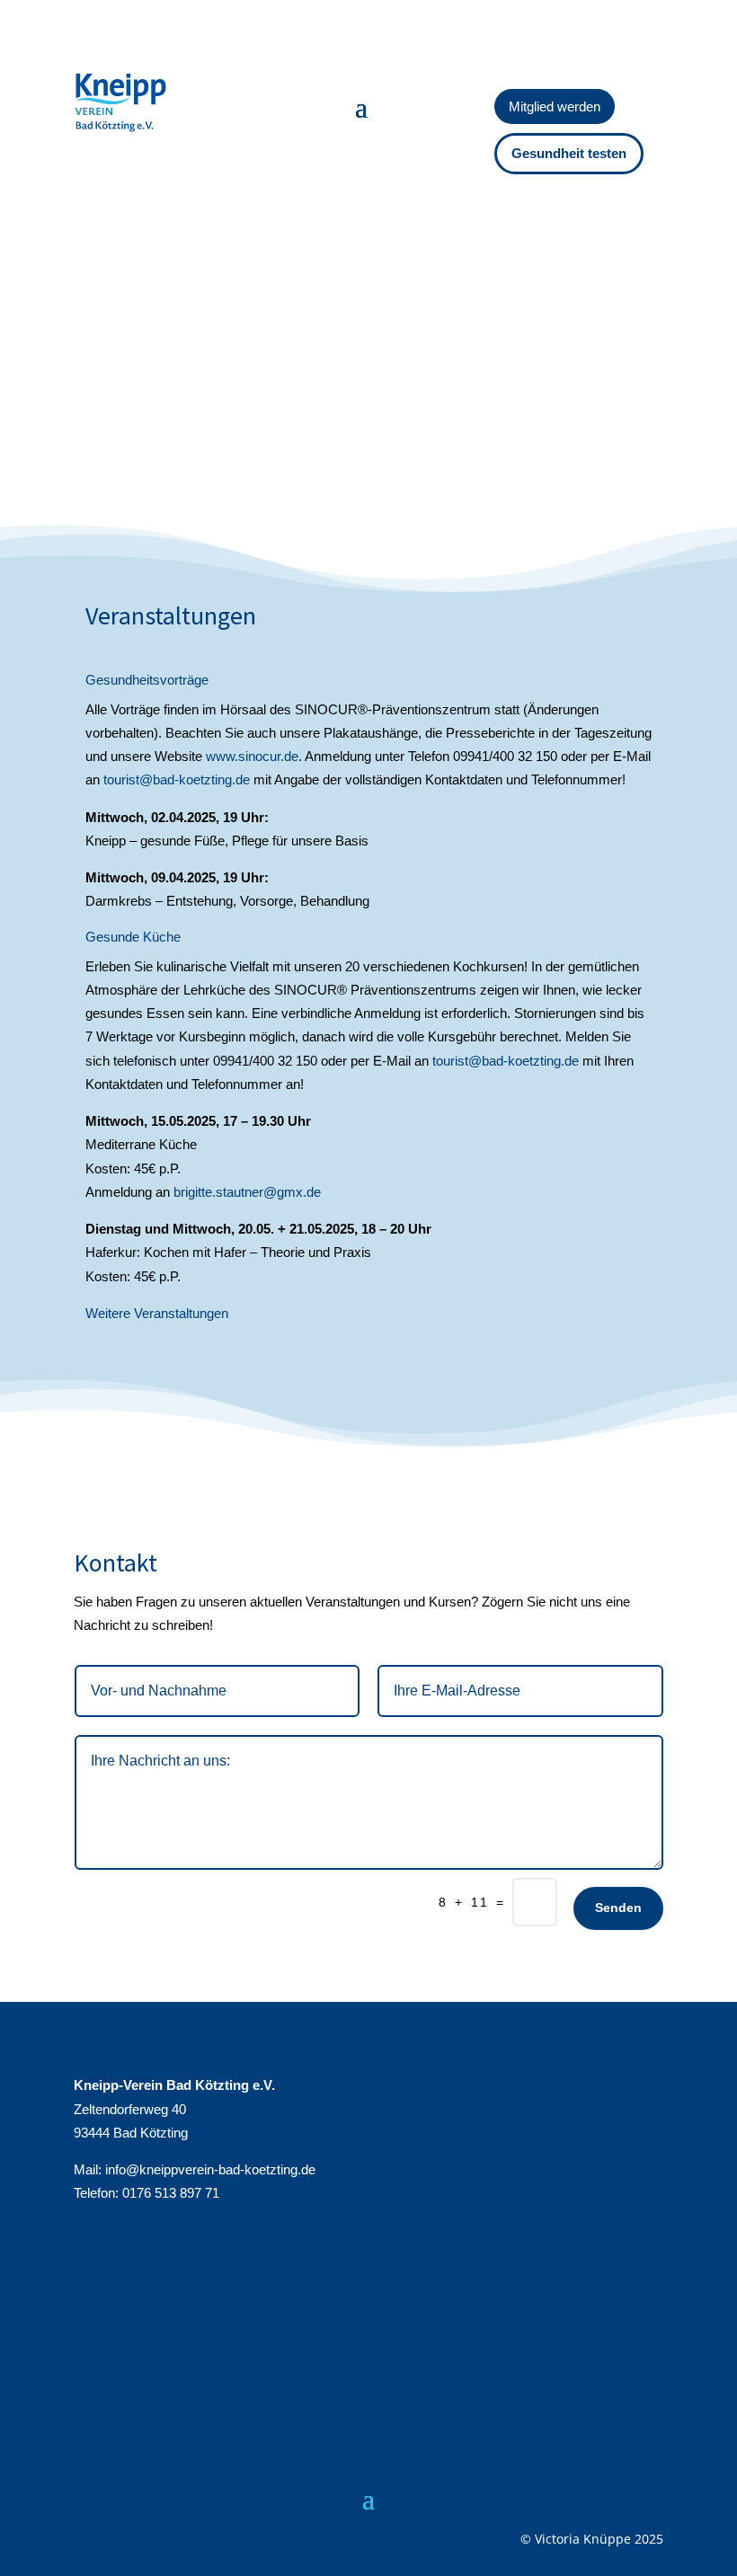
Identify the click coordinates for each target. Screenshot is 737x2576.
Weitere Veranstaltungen (157, 1313)
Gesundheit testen (569, 153)
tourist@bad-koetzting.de (177, 779)
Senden (618, 1908)
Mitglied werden (555, 106)
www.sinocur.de (252, 756)
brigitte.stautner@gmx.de (247, 1192)
